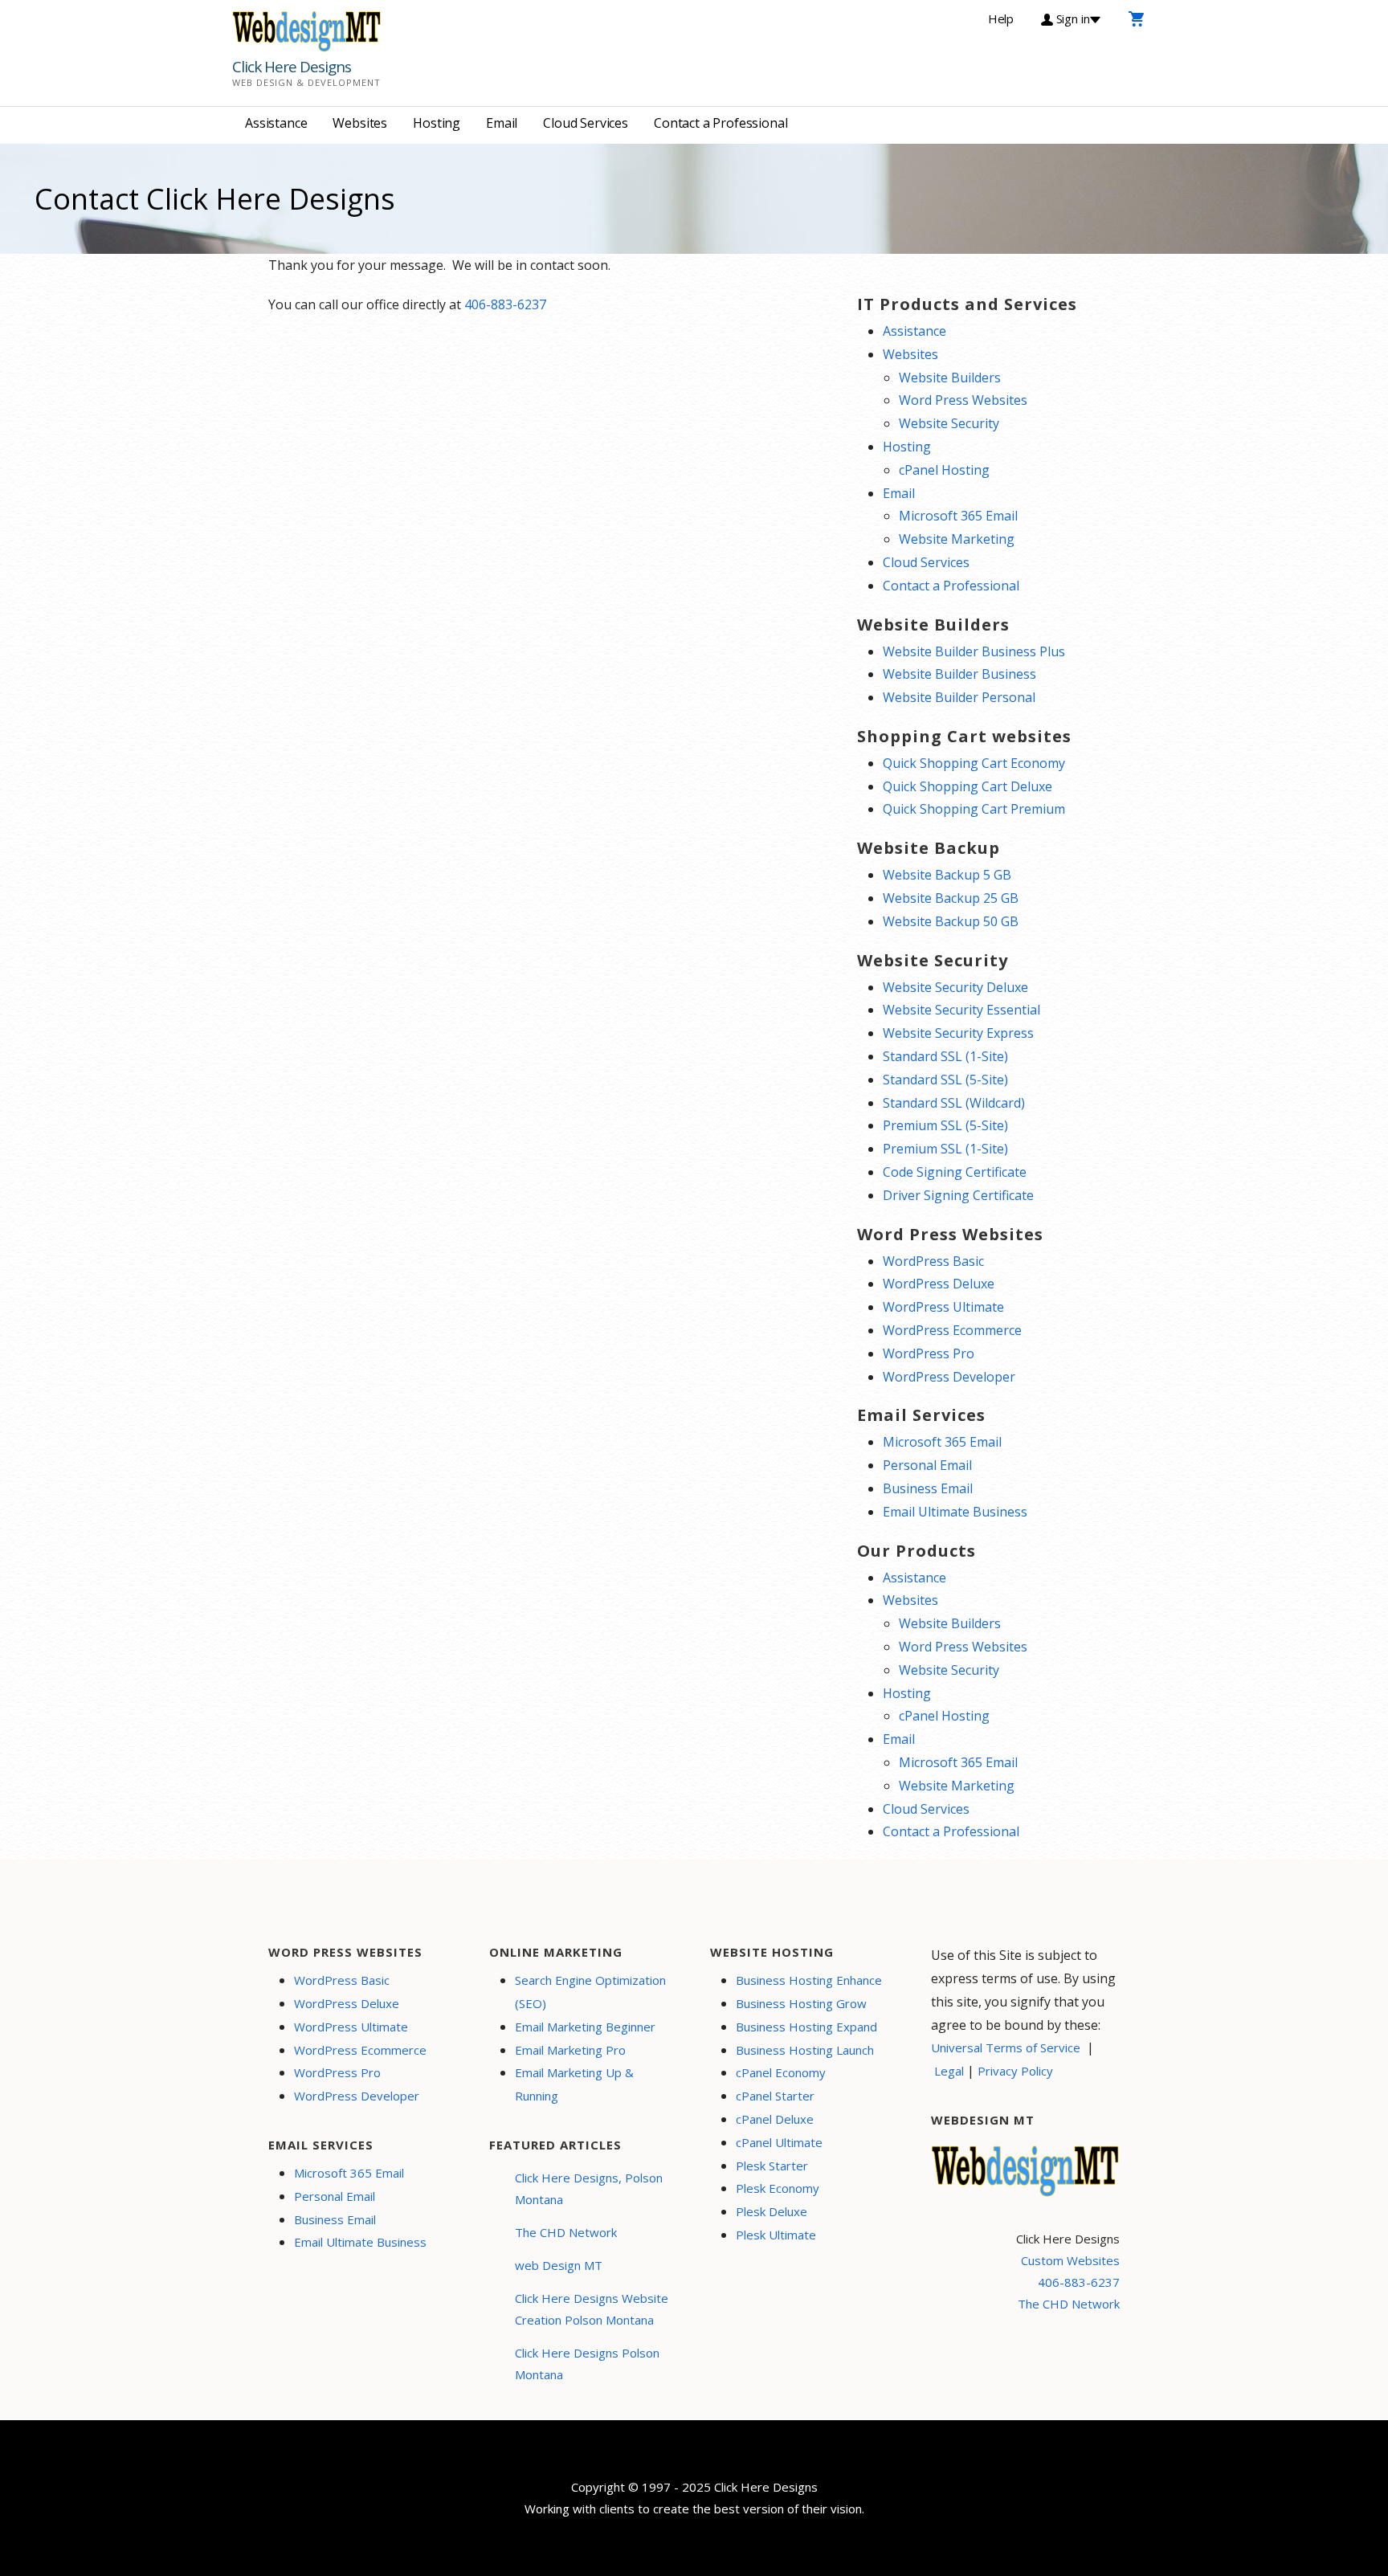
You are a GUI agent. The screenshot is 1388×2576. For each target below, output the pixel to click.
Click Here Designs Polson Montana (587, 2364)
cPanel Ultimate (779, 2142)
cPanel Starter (775, 2096)
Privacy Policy (1015, 2071)
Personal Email (927, 1465)
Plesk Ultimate (776, 2235)
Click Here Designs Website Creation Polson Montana (592, 2309)
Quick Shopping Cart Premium (974, 809)
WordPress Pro (929, 1353)
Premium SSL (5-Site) (945, 1125)
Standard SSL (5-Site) (945, 1080)
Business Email (928, 1488)
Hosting (437, 123)
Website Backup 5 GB (947, 875)
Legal (949, 2071)
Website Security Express (958, 1033)
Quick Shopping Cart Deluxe (968, 786)
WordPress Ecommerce (952, 1330)
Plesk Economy (778, 2188)
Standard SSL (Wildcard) (954, 1103)
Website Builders (950, 378)
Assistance (276, 123)
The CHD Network (566, 2232)
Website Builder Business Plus (974, 651)
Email (502, 123)
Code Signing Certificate (955, 1172)
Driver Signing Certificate (958, 1195)
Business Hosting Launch (805, 2050)
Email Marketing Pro (570, 2050)
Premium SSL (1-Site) (945, 1149)
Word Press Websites (963, 400)
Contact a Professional (721, 123)
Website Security (949, 423)
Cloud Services (586, 123)
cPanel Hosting (944, 470)
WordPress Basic (933, 1261)
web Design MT (559, 2265)
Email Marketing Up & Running (574, 2084)
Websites (360, 123)
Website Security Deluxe (955, 987)
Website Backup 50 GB (951, 921)
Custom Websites (1070, 2260)
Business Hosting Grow (801, 2003)
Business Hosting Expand (806, 2027)
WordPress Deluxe (939, 1284)
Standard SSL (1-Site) (945, 1056)
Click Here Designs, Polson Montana (589, 2188)
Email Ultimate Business (955, 1512)
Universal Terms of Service (1006, 2047)
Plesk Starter (772, 2166)
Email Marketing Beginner (585, 2027)
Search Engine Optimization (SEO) (590, 1992)
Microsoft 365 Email (958, 516)
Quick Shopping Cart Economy (974, 763)
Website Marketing (957, 539)
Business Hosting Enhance (809, 1980)
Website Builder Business (959, 674)
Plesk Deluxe (772, 2211)
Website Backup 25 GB (951, 898)
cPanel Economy (781, 2072)
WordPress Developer (949, 1377)
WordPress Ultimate (943, 1307)
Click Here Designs (292, 67)
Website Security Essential (961, 1010)
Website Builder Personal (959, 697)
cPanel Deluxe (775, 2119)
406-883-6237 (505, 304)
